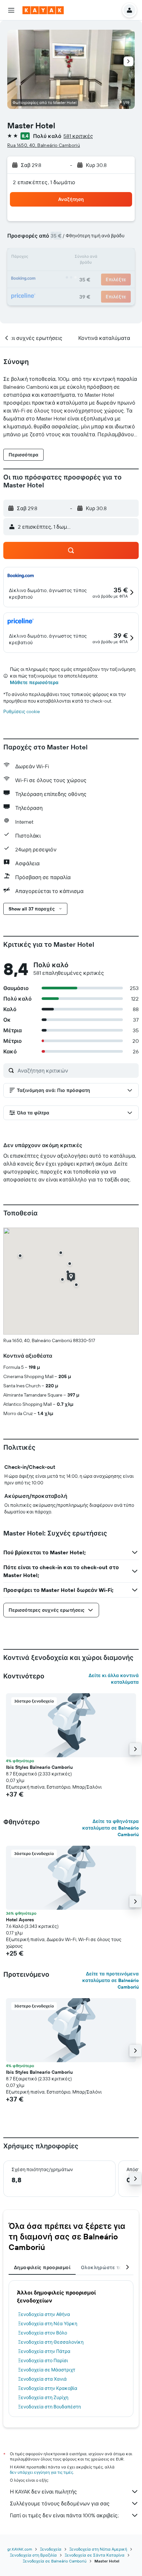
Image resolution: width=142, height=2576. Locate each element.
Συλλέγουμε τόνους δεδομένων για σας (60, 2503)
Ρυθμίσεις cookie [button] (22, 711)
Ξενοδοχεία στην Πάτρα (44, 2351)
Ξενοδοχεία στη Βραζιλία (33, 2555)
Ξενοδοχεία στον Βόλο (43, 2333)
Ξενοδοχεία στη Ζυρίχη (43, 2397)
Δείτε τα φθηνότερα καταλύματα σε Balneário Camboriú (110, 1828)
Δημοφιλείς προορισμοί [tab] (42, 2267)
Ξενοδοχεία (51, 2549)
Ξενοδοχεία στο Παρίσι (43, 2361)
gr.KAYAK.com (20, 2549)
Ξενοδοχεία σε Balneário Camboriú (55, 2561)
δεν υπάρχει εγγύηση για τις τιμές (41, 2472)
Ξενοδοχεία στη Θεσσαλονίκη (51, 2342)
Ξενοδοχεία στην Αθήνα (44, 2314)
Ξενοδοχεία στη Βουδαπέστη (50, 2407)
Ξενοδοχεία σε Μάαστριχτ (47, 2370)
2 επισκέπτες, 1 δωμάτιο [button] (44, 182)
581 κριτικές (78, 136)
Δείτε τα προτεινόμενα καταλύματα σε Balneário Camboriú (110, 1980)
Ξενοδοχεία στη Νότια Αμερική (98, 2549)
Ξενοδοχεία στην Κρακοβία (48, 2388)
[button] (11, 10)
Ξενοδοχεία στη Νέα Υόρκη (48, 2324)
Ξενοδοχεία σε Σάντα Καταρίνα (95, 2555)
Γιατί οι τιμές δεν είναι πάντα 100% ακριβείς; (64, 2515)
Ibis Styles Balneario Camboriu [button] (39, 1767)
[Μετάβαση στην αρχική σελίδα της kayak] (43, 10)
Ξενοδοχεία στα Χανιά (42, 2379)
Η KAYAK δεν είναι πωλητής (43, 2492)
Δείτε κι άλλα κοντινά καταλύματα (114, 1679)
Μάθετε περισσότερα (34, 682)
